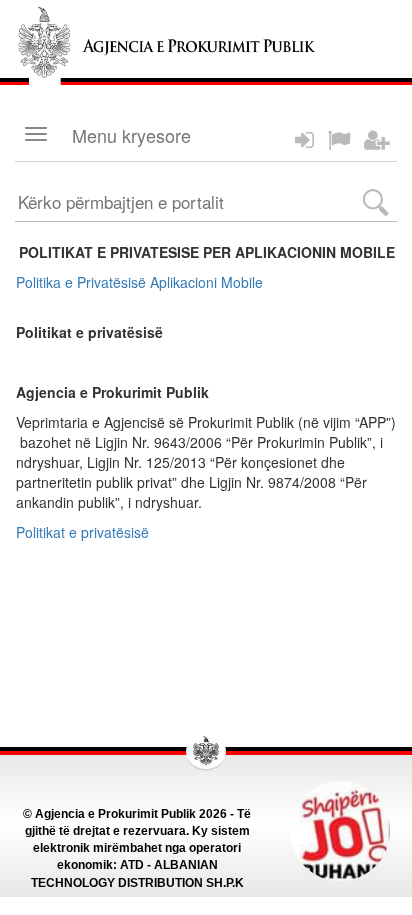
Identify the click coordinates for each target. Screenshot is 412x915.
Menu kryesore (131, 135)
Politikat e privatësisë (82, 532)
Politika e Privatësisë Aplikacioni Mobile (139, 282)
